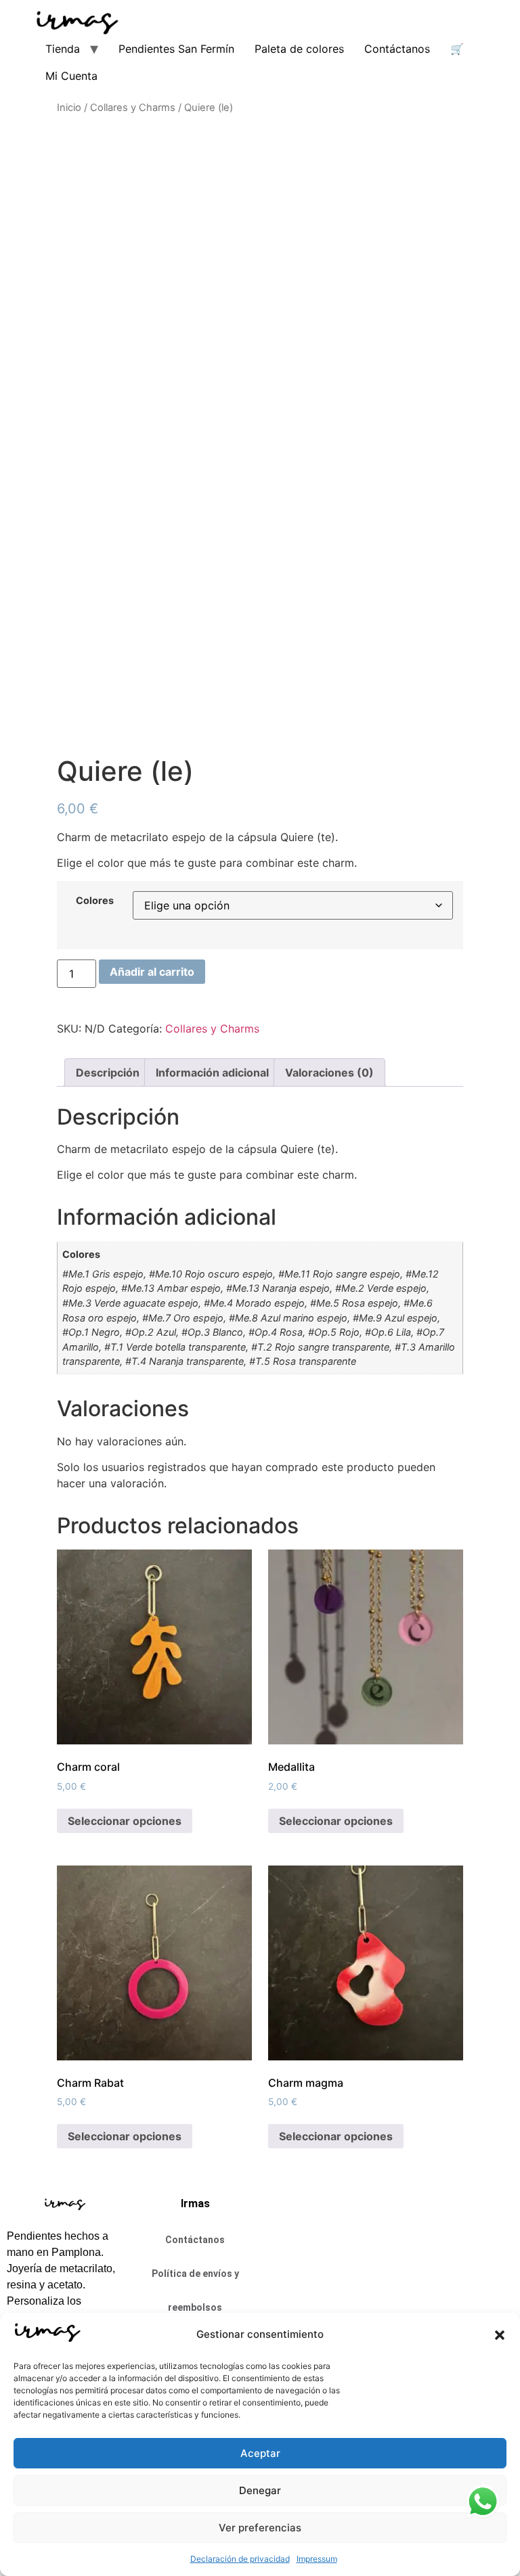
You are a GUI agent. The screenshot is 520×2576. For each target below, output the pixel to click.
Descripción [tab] (108, 1072)
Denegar (260, 2490)
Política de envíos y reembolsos (195, 2290)
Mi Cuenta (71, 76)
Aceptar (260, 2453)
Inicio (69, 108)
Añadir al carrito (152, 972)
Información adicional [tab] (212, 1072)
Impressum (317, 2559)
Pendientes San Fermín (176, 49)
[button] (500, 2335)
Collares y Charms (133, 108)
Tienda (63, 49)
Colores (95, 901)
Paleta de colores (299, 49)
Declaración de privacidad (240, 2559)
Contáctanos (397, 49)
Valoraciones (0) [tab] (329, 1072)
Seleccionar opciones (125, 1821)
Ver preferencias (260, 2528)
